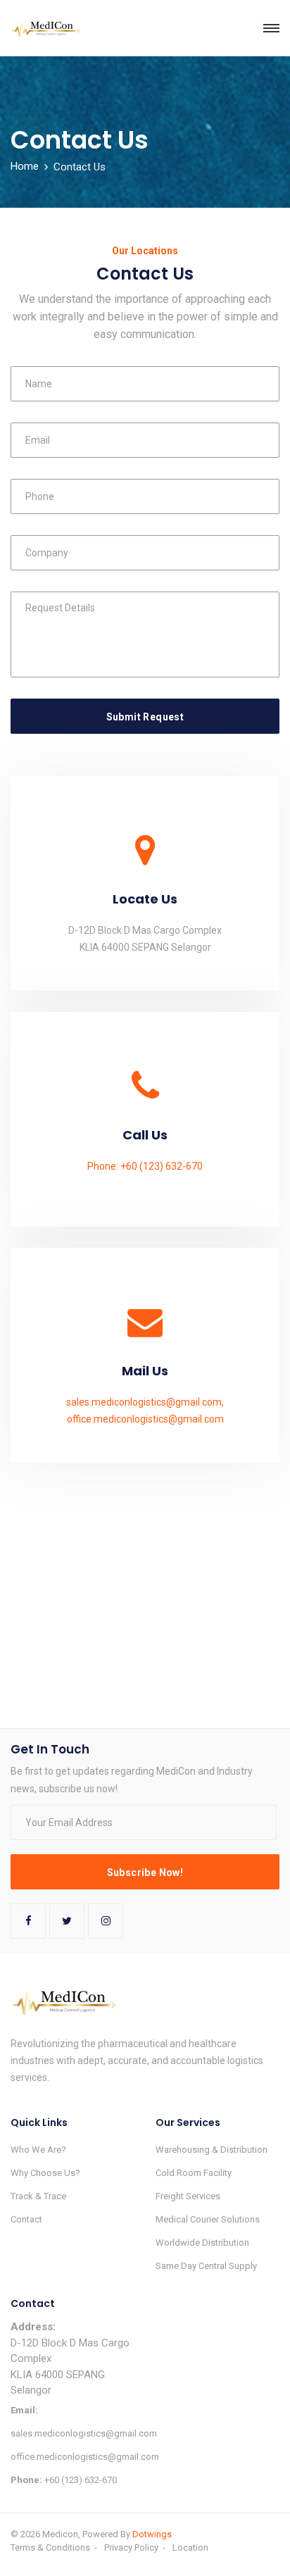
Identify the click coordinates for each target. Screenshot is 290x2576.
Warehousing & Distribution (212, 2150)
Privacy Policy (131, 2547)
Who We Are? (38, 2150)
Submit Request (145, 717)
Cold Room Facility (194, 2173)
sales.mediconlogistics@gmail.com (72, 2422)
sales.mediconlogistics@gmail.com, (145, 1402)
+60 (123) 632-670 (64, 2480)
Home (25, 166)
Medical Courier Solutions (208, 2219)
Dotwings (152, 2534)
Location (190, 2547)
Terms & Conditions (50, 2547)
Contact (26, 2219)
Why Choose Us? (45, 2173)
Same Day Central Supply (206, 2266)
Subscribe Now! (145, 1872)
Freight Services (188, 2196)
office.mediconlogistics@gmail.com (145, 1419)
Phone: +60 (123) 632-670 (145, 1166)
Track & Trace (38, 2196)
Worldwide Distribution (202, 2243)
